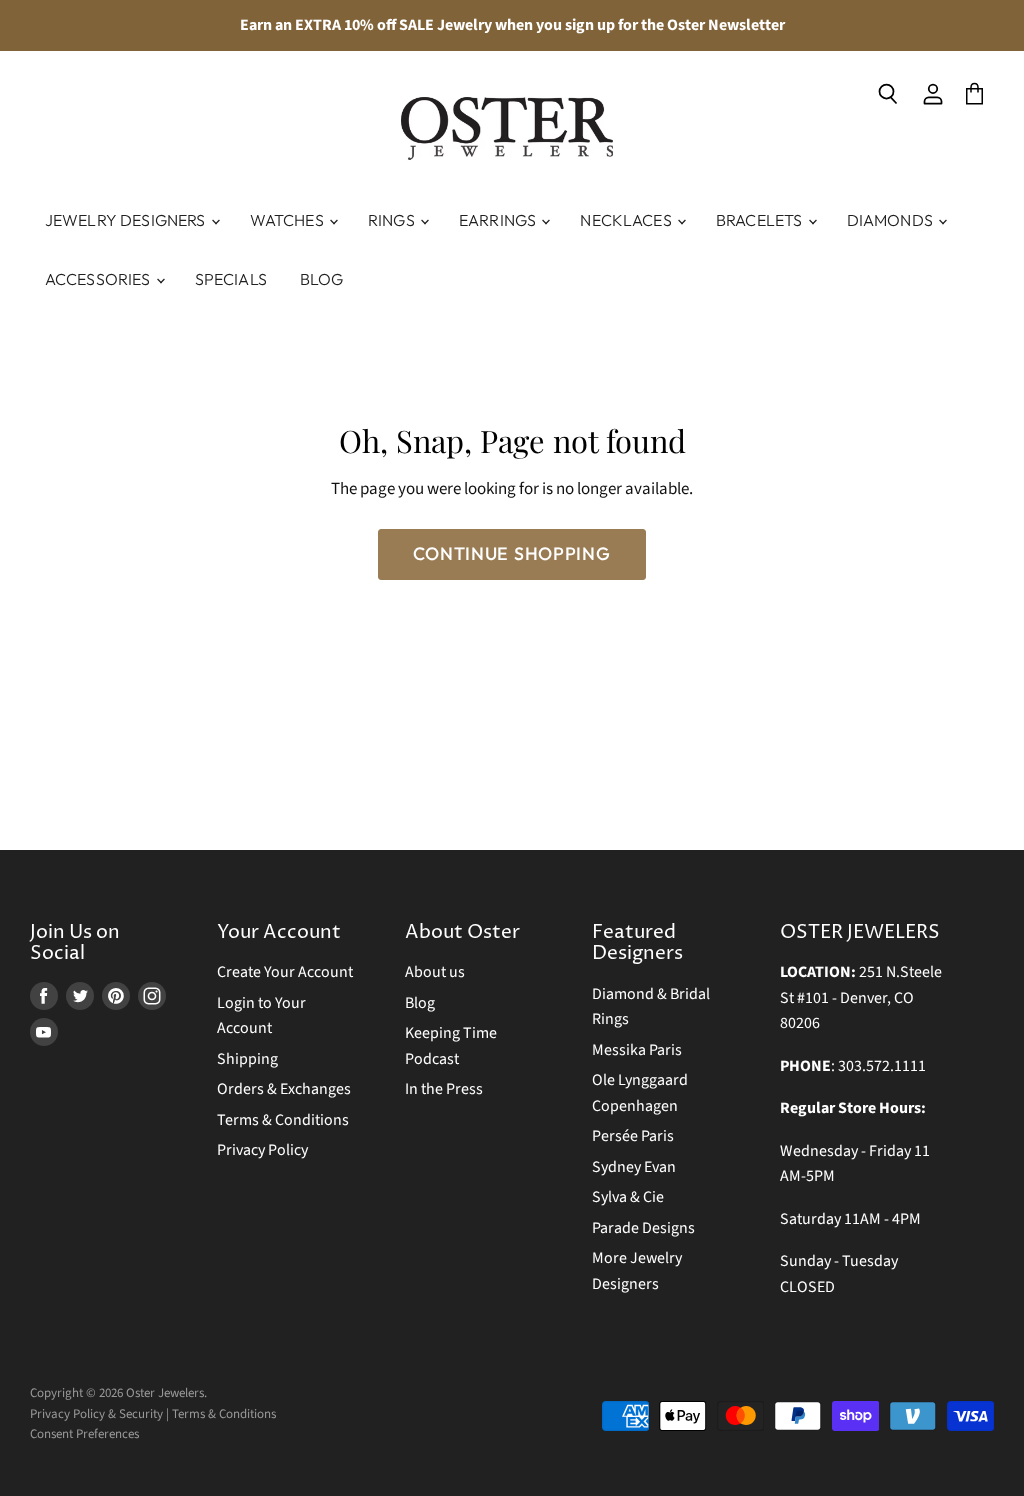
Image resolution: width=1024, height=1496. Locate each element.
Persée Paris (633, 1136)
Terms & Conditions (283, 1120)
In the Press (444, 1089)
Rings (393, 220)
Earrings (499, 220)
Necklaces (627, 220)
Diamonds (891, 220)
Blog (322, 279)
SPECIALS (231, 279)
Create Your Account (285, 972)
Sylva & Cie (628, 1197)
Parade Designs (643, 1228)
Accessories (99, 279)
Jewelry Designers (127, 220)
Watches (288, 220)
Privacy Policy (262, 1150)
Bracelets (761, 220)
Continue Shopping (511, 553)
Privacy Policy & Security (96, 1414)
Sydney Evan (634, 1167)
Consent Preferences (84, 1434)
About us (435, 972)
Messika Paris (637, 1050)
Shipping (247, 1059)
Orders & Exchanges (284, 1089)
